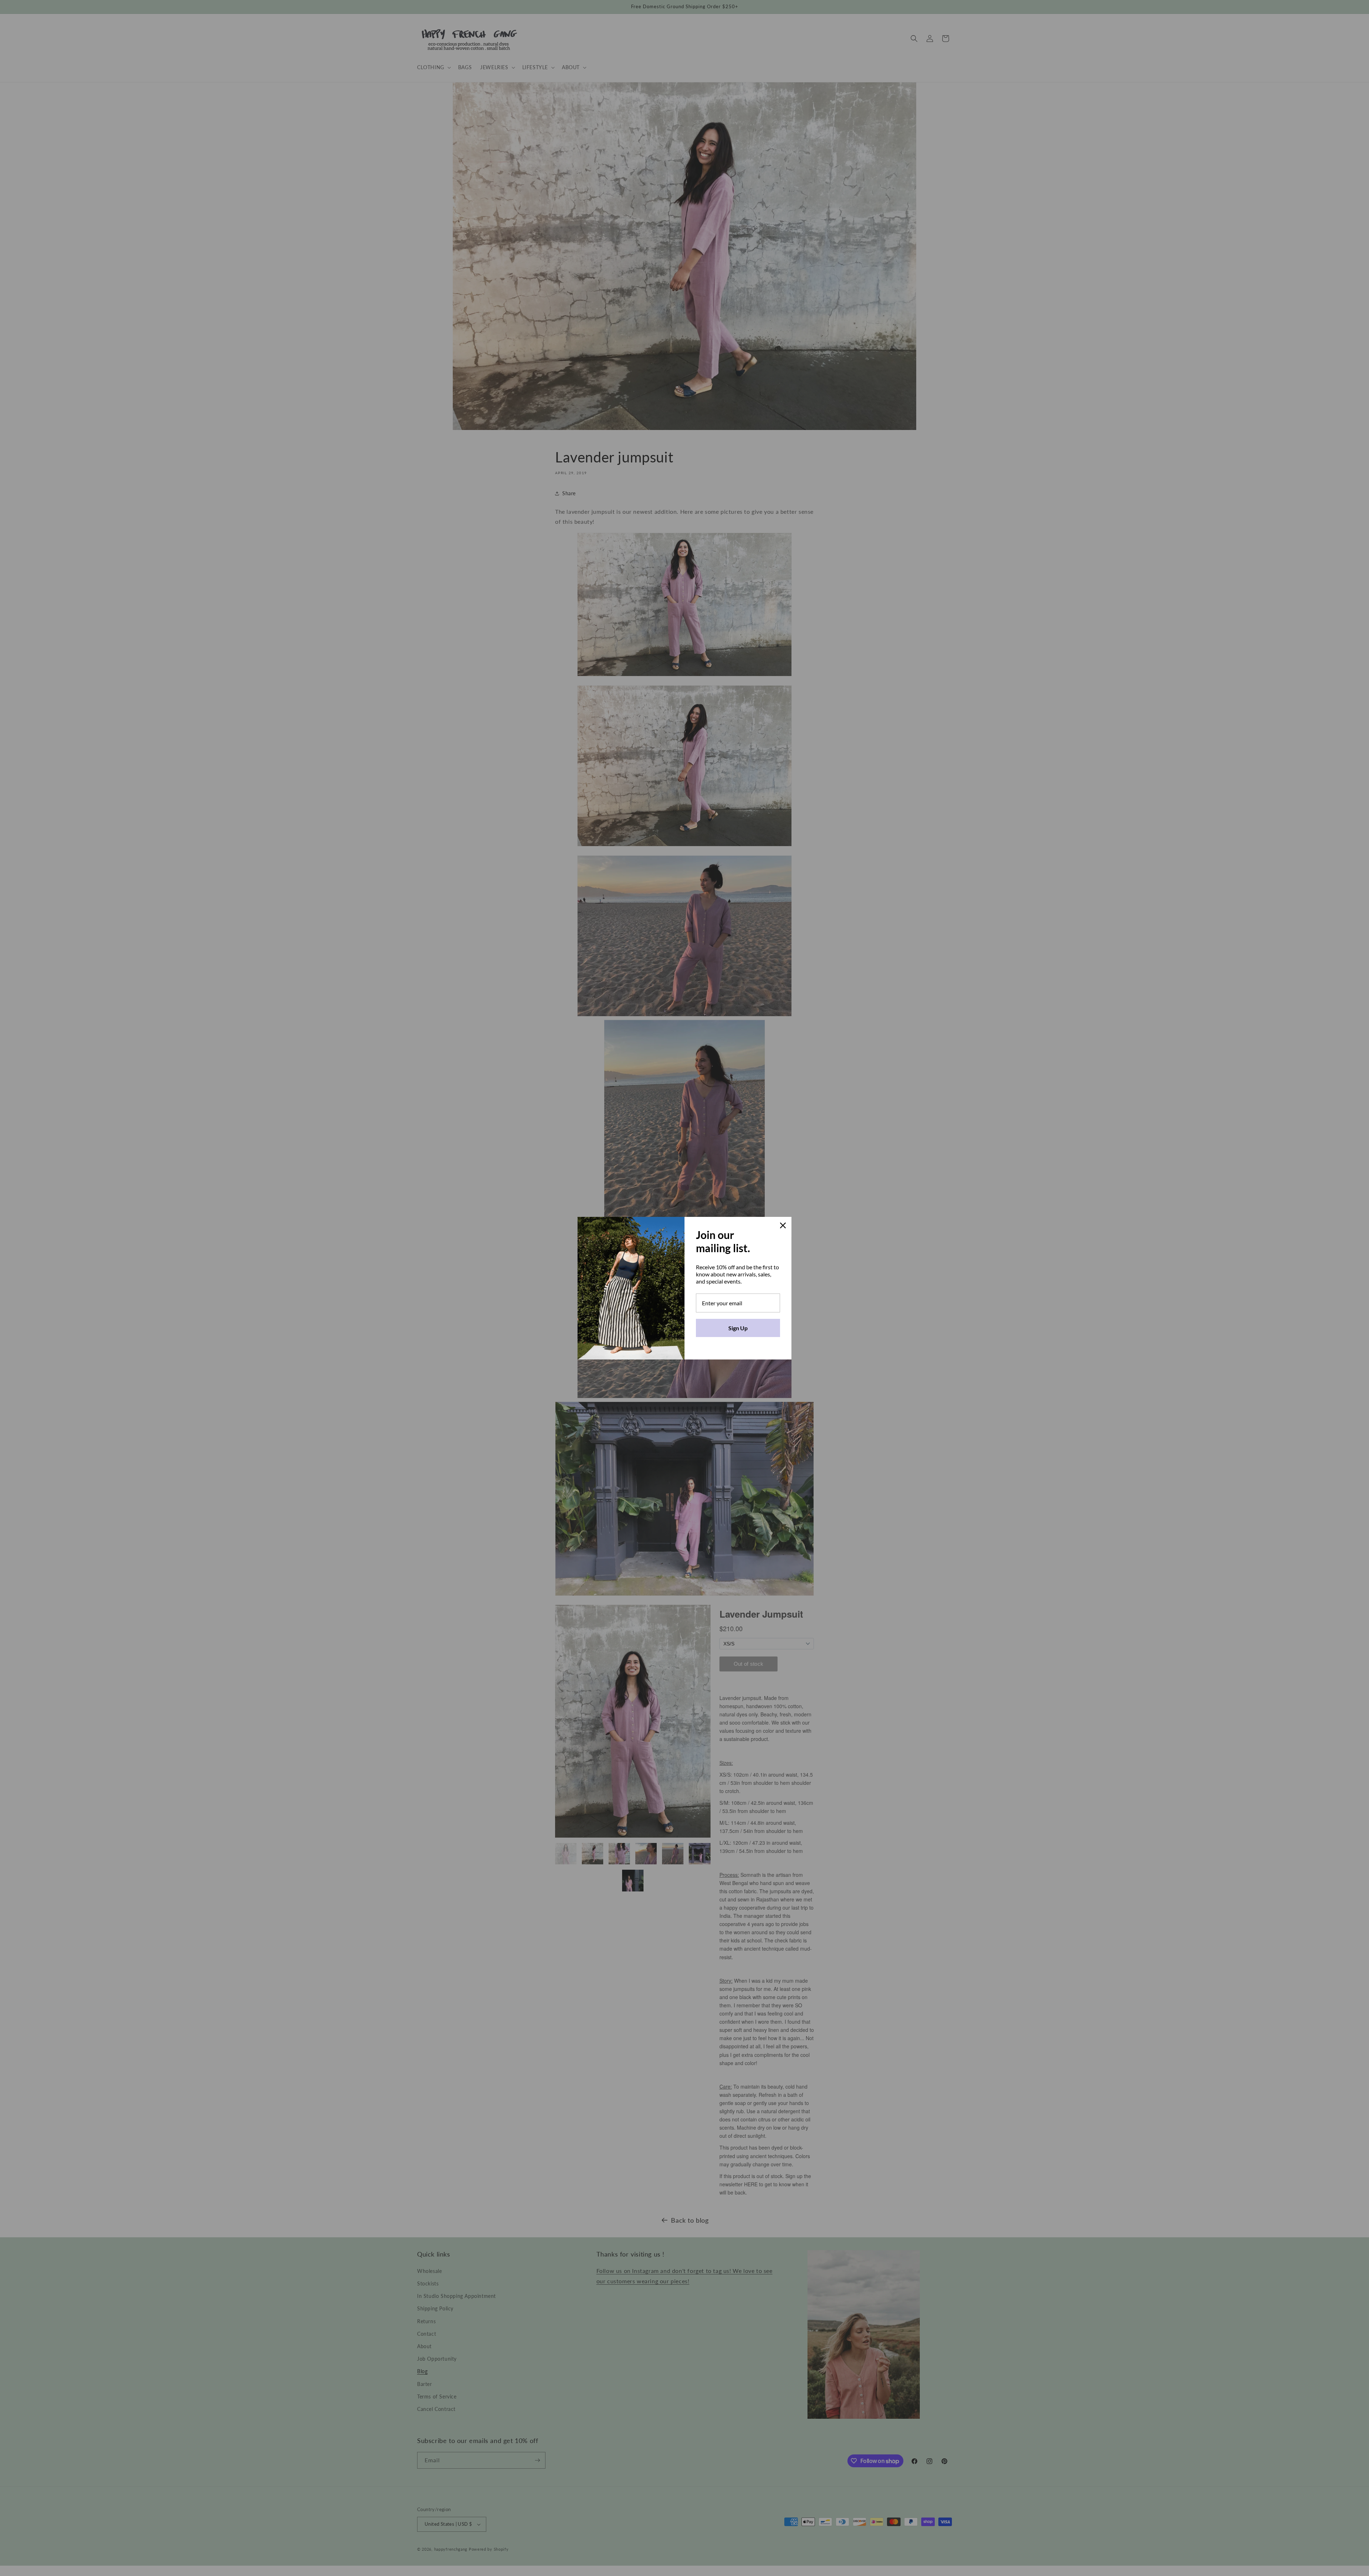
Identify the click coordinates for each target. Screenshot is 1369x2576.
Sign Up (738, 1328)
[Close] (783, 1225)
